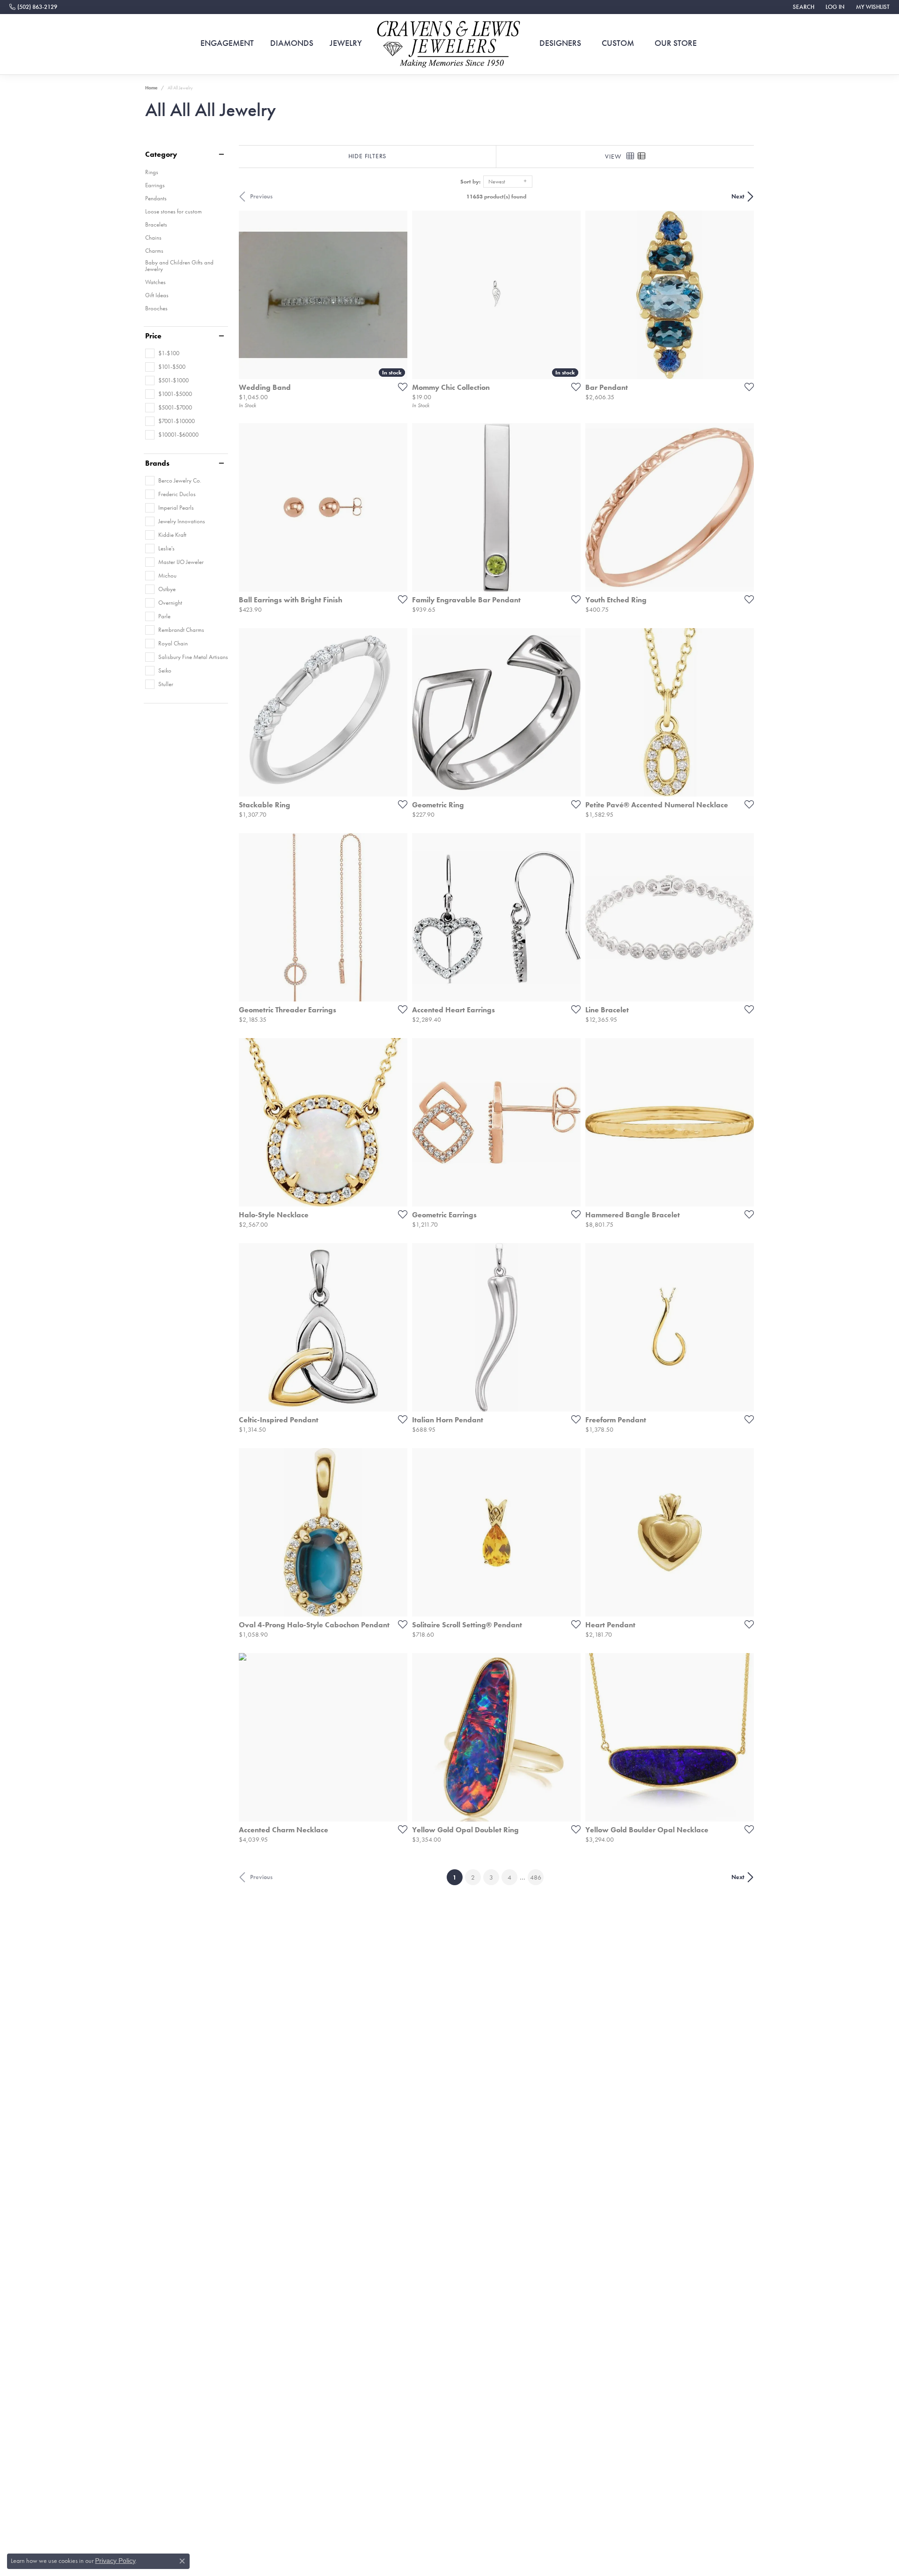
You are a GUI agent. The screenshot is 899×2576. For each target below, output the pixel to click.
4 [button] (509, 1877)
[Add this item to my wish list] (400, 387)
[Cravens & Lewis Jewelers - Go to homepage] (449, 44)
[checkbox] (162, 353)
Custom (618, 43)
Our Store (676, 43)
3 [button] (491, 1877)
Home (151, 88)
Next (738, 196)
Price (153, 336)
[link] (33, 7)
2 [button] (473, 1877)
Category (161, 154)
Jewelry (346, 43)
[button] (803, 7)
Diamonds (292, 43)
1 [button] (458, 1877)
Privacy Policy (115, 2561)
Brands (157, 463)
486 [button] (536, 1877)
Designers (560, 43)
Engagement (227, 43)
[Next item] (397, 712)
